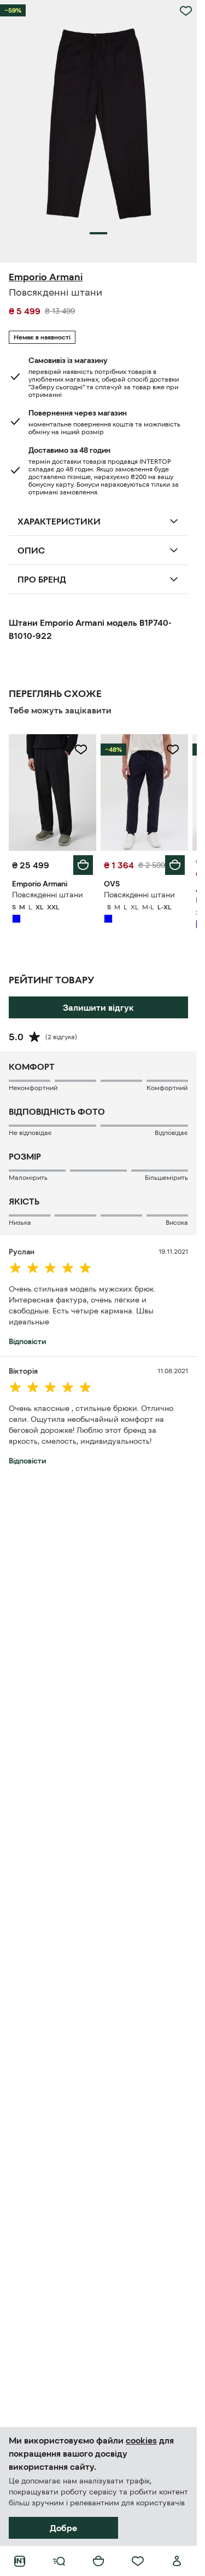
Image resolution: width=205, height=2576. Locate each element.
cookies (141, 2440)
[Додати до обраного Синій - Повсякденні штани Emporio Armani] (81, 750)
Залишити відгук (98, 1007)
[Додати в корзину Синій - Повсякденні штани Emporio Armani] (83, 865)
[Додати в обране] (186, 11)
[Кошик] (98, 2561)
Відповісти (27, 1341)
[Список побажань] (138, 2561)
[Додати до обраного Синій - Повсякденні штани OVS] (173, 750)
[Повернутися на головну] (20, 2561)
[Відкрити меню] (59, 2561)
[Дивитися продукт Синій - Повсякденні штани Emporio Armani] (52, 793)
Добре (63, 2528)
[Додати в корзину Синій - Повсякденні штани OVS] (175, 865)
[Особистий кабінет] (177, 2561)
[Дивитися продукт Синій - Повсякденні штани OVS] (144, 793)
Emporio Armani (46, 277)
